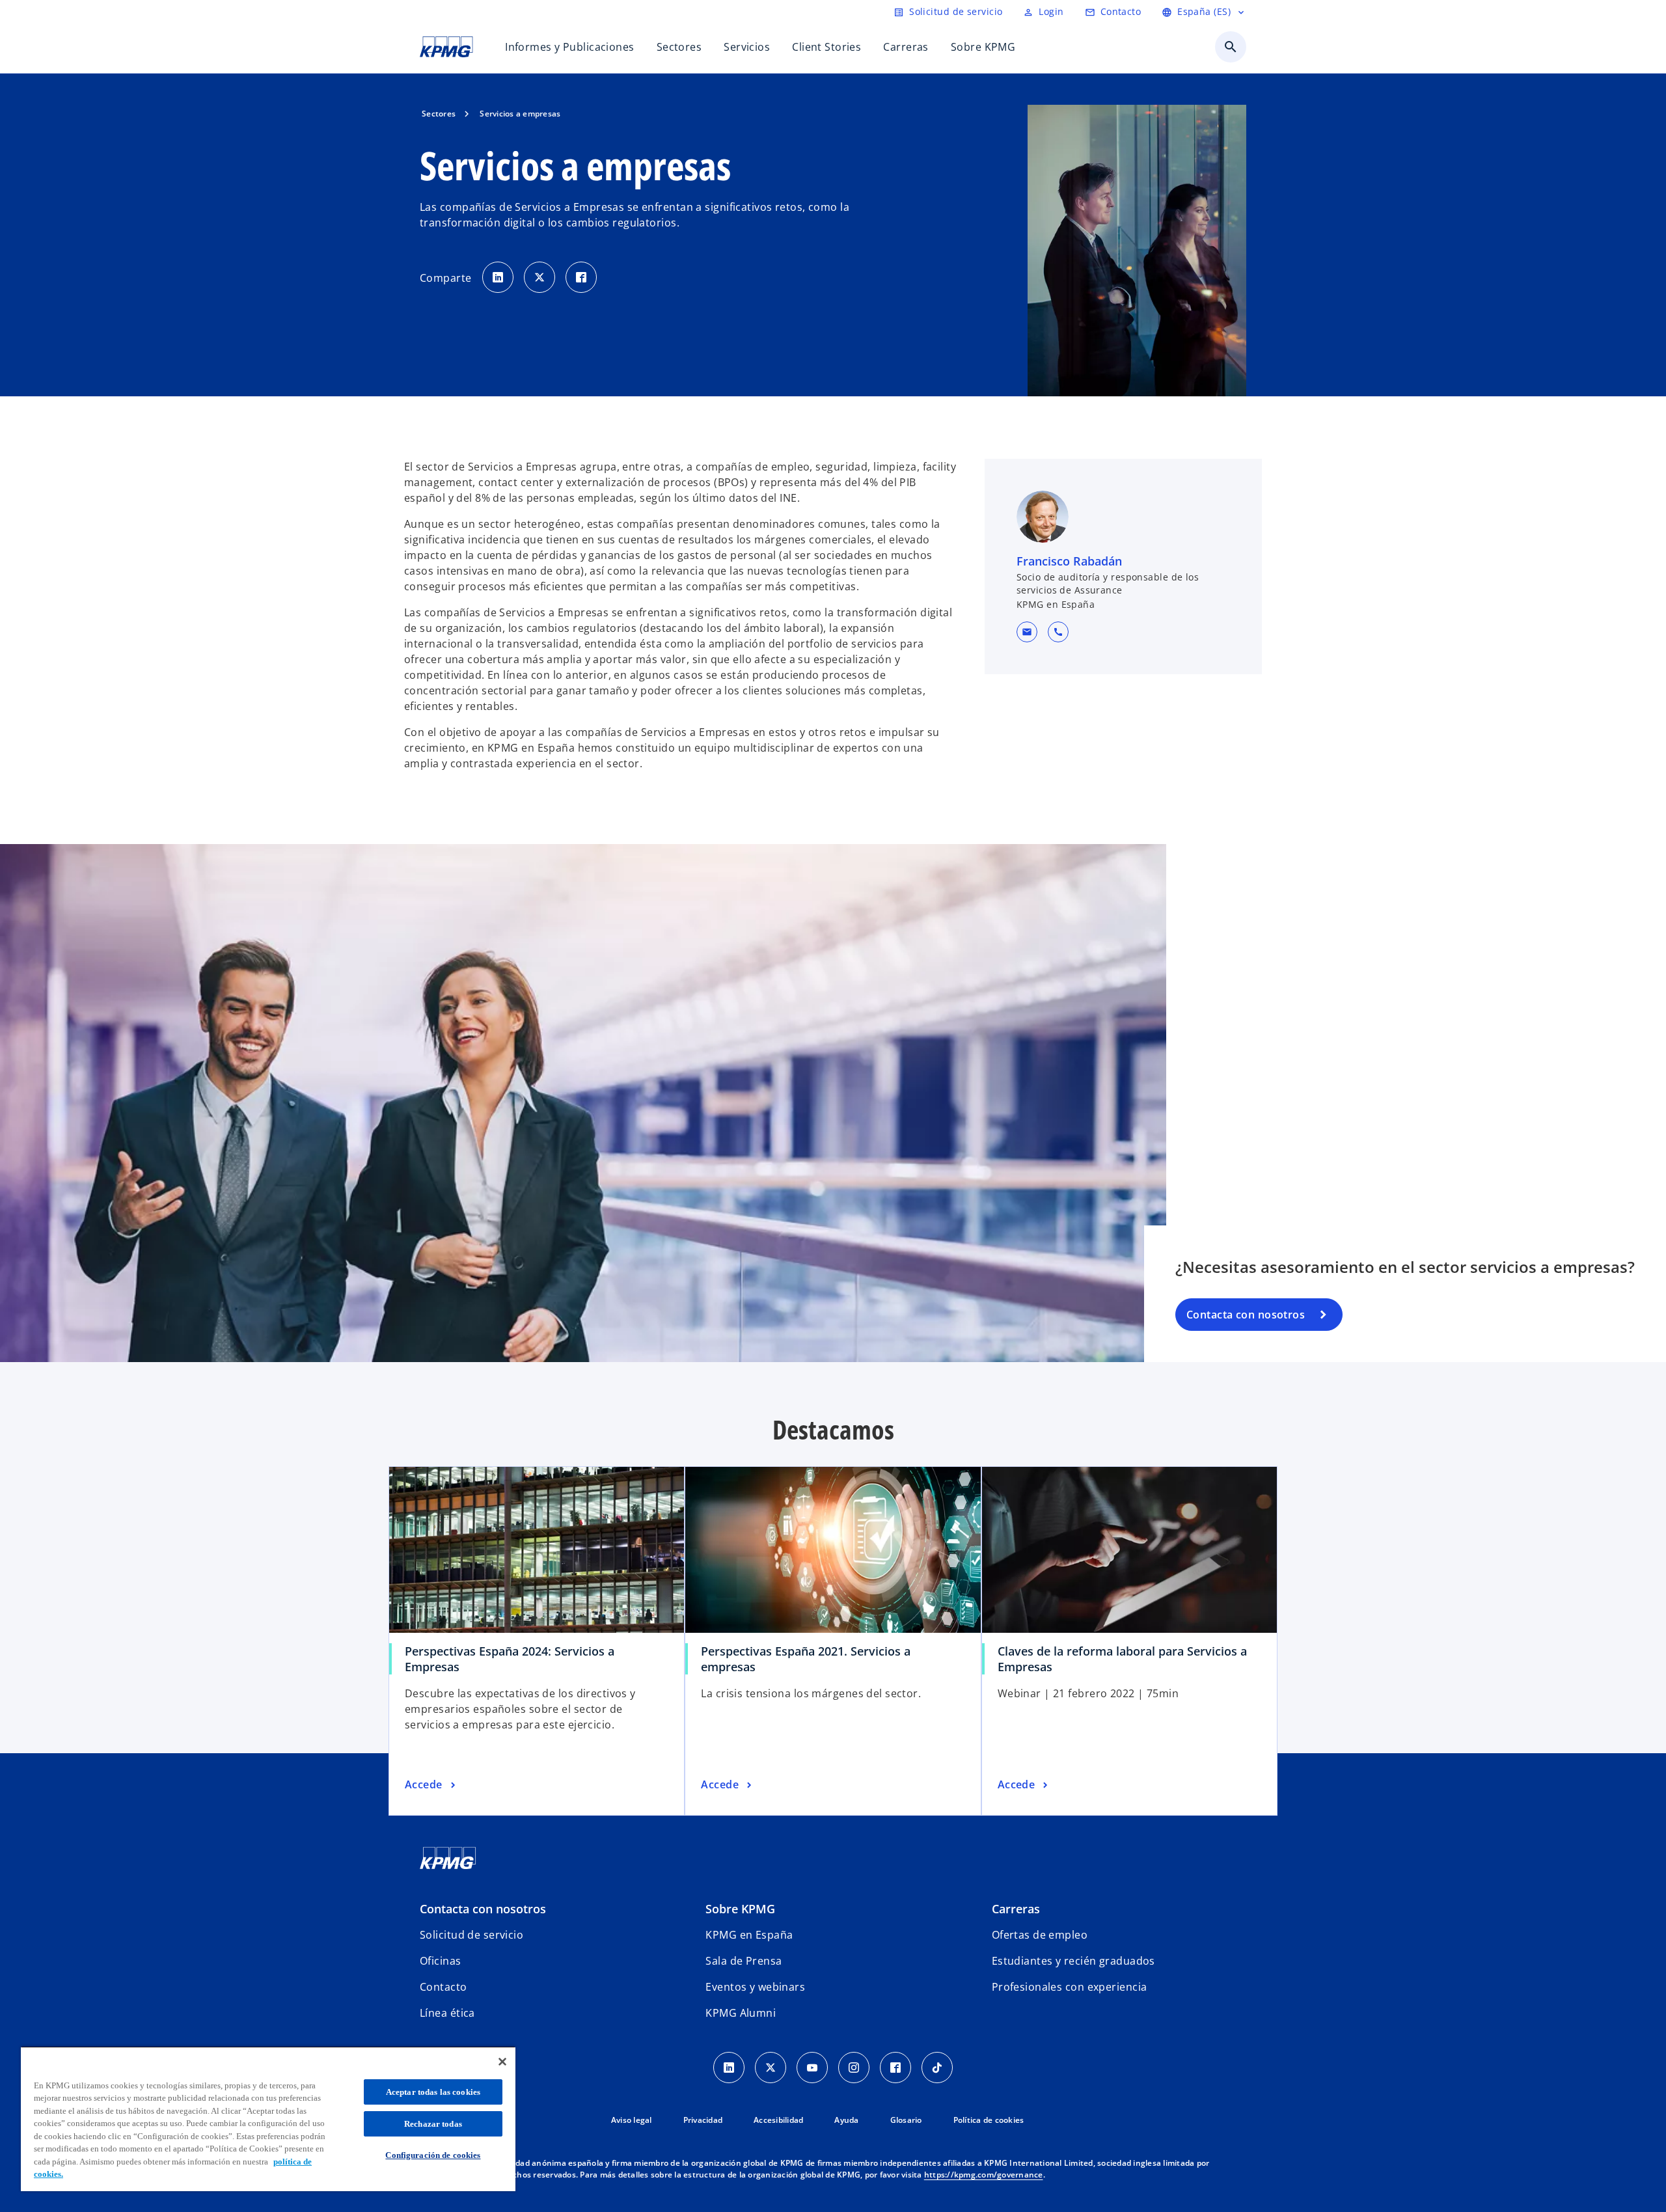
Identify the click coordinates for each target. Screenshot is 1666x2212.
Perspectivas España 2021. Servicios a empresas (806, 1659)
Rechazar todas (433, 2124)
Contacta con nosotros (1246, 1315)
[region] (268, 2119)
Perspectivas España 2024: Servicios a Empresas (510, 1659)
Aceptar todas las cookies (433, 2092)
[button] (1027, 632)
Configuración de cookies (433, 2155)
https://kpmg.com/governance (984, 2175)
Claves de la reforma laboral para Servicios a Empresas (1122, 1659)
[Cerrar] (502, 2062)
